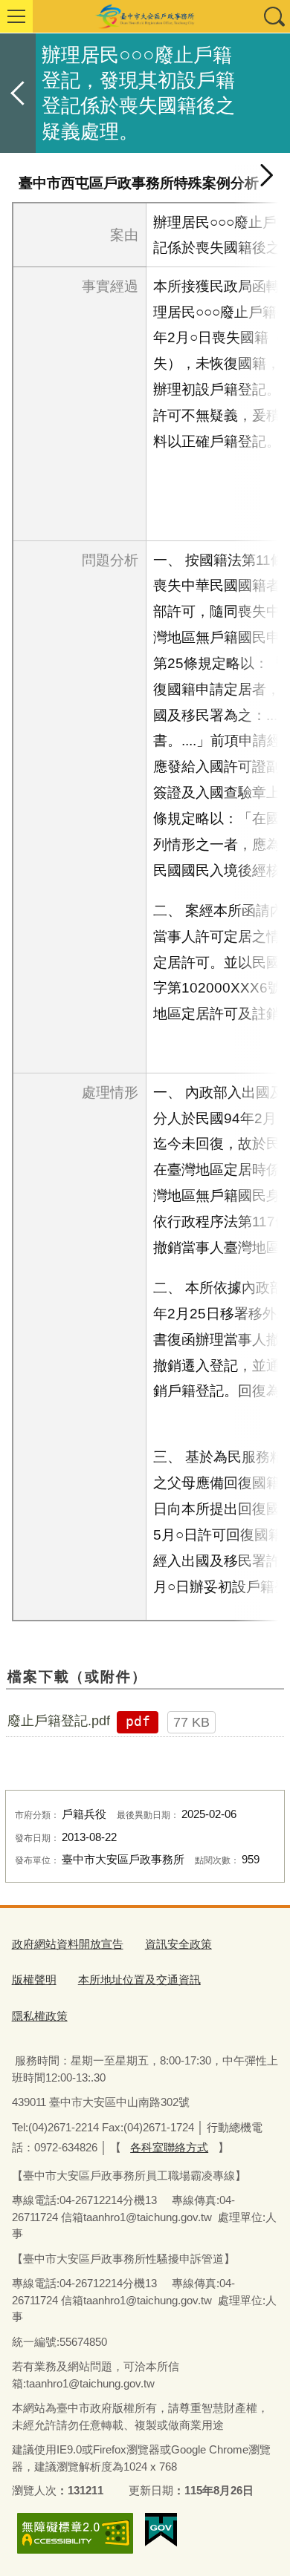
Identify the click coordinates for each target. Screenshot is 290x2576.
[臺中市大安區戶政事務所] (145, 16)
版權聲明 (34, 1980)
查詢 (274, 16)
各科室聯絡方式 (169, 2147)
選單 (16, 16)
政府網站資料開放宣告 (68, 1944)
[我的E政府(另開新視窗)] (161, 2530)
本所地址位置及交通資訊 (139, 1980)
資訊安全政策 (178, 1944)
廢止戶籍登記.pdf (59, 1721)
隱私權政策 (40, 2016)
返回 (18, 93)
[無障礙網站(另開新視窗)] (75, 2533)
